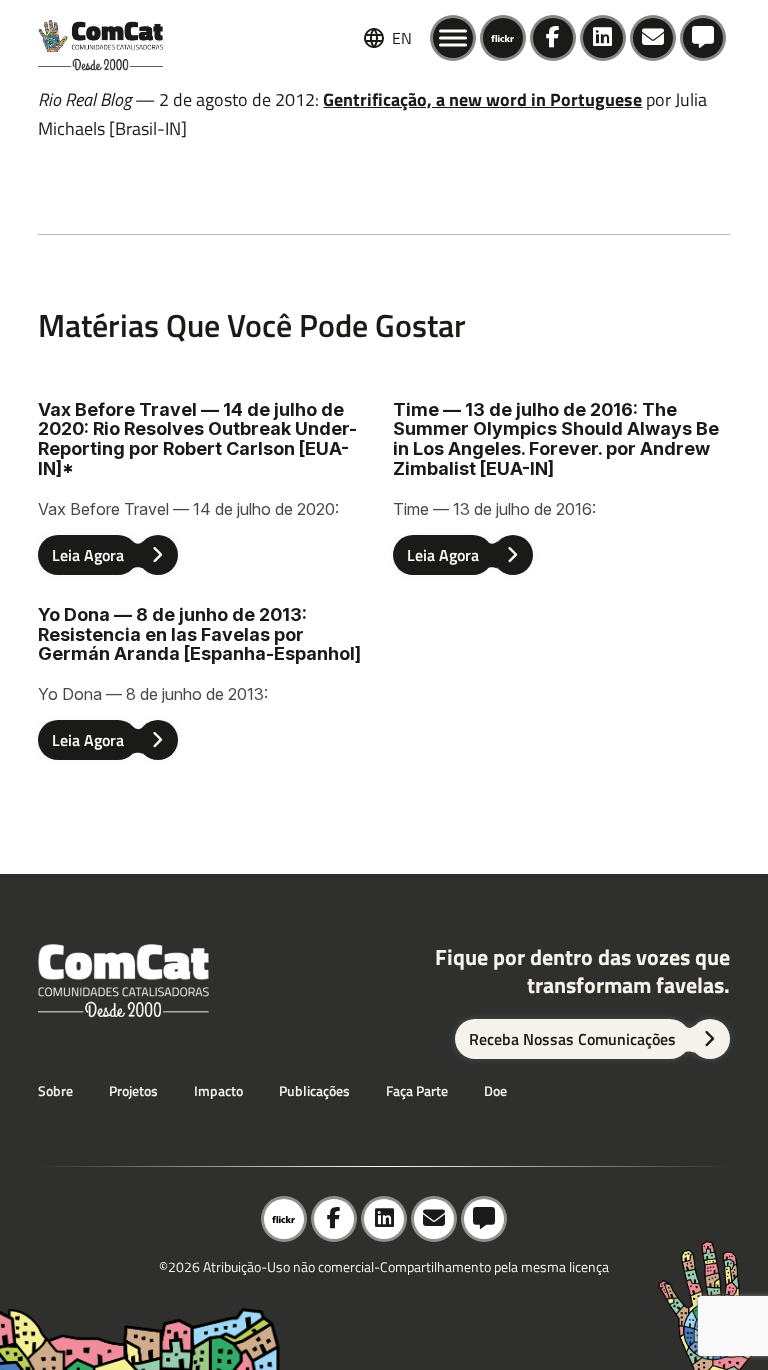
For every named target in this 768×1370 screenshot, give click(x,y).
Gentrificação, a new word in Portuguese (482, 99)
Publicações (314, 1090)
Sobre (55, 1090)
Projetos (133, 1090)
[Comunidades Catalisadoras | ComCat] (100, 38)
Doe (495, 1090)
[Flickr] (503, 38)
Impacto (218, 1090)
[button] (703, 38)
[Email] (653, 38)
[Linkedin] (603, 38)
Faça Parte (417, 1090)
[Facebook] (553, 38)
